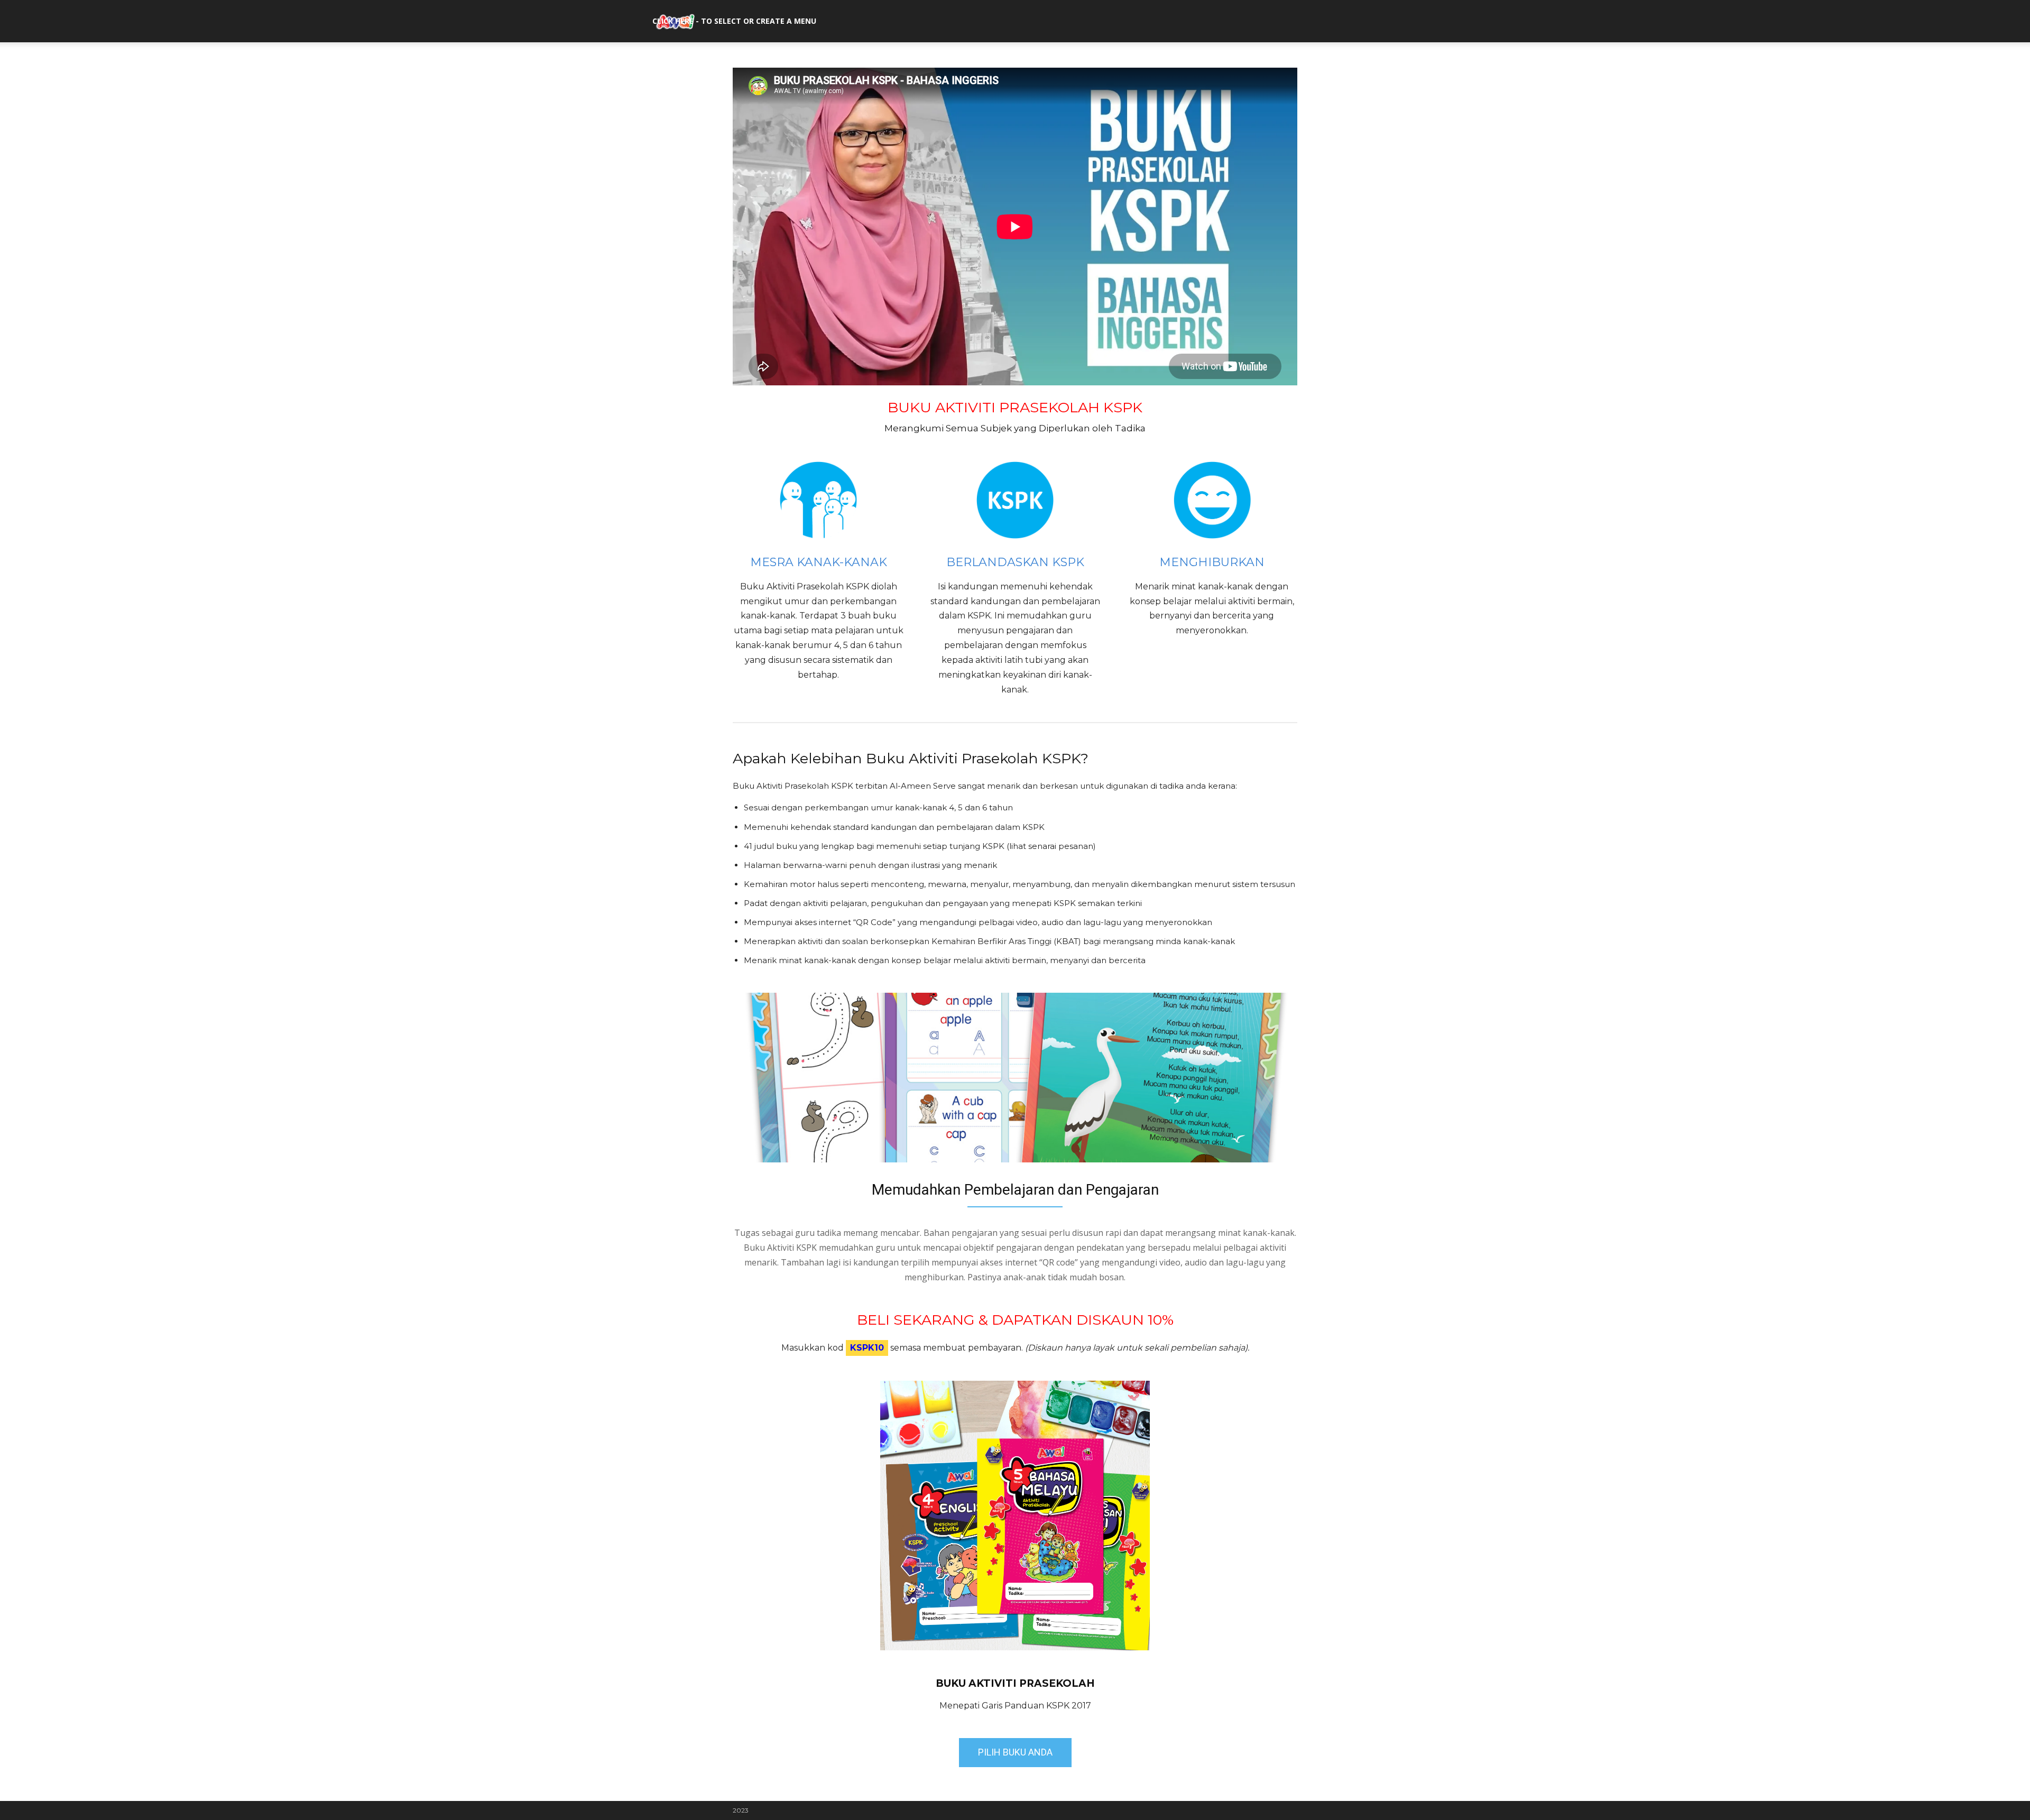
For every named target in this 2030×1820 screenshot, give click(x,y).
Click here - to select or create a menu (734, 21)
